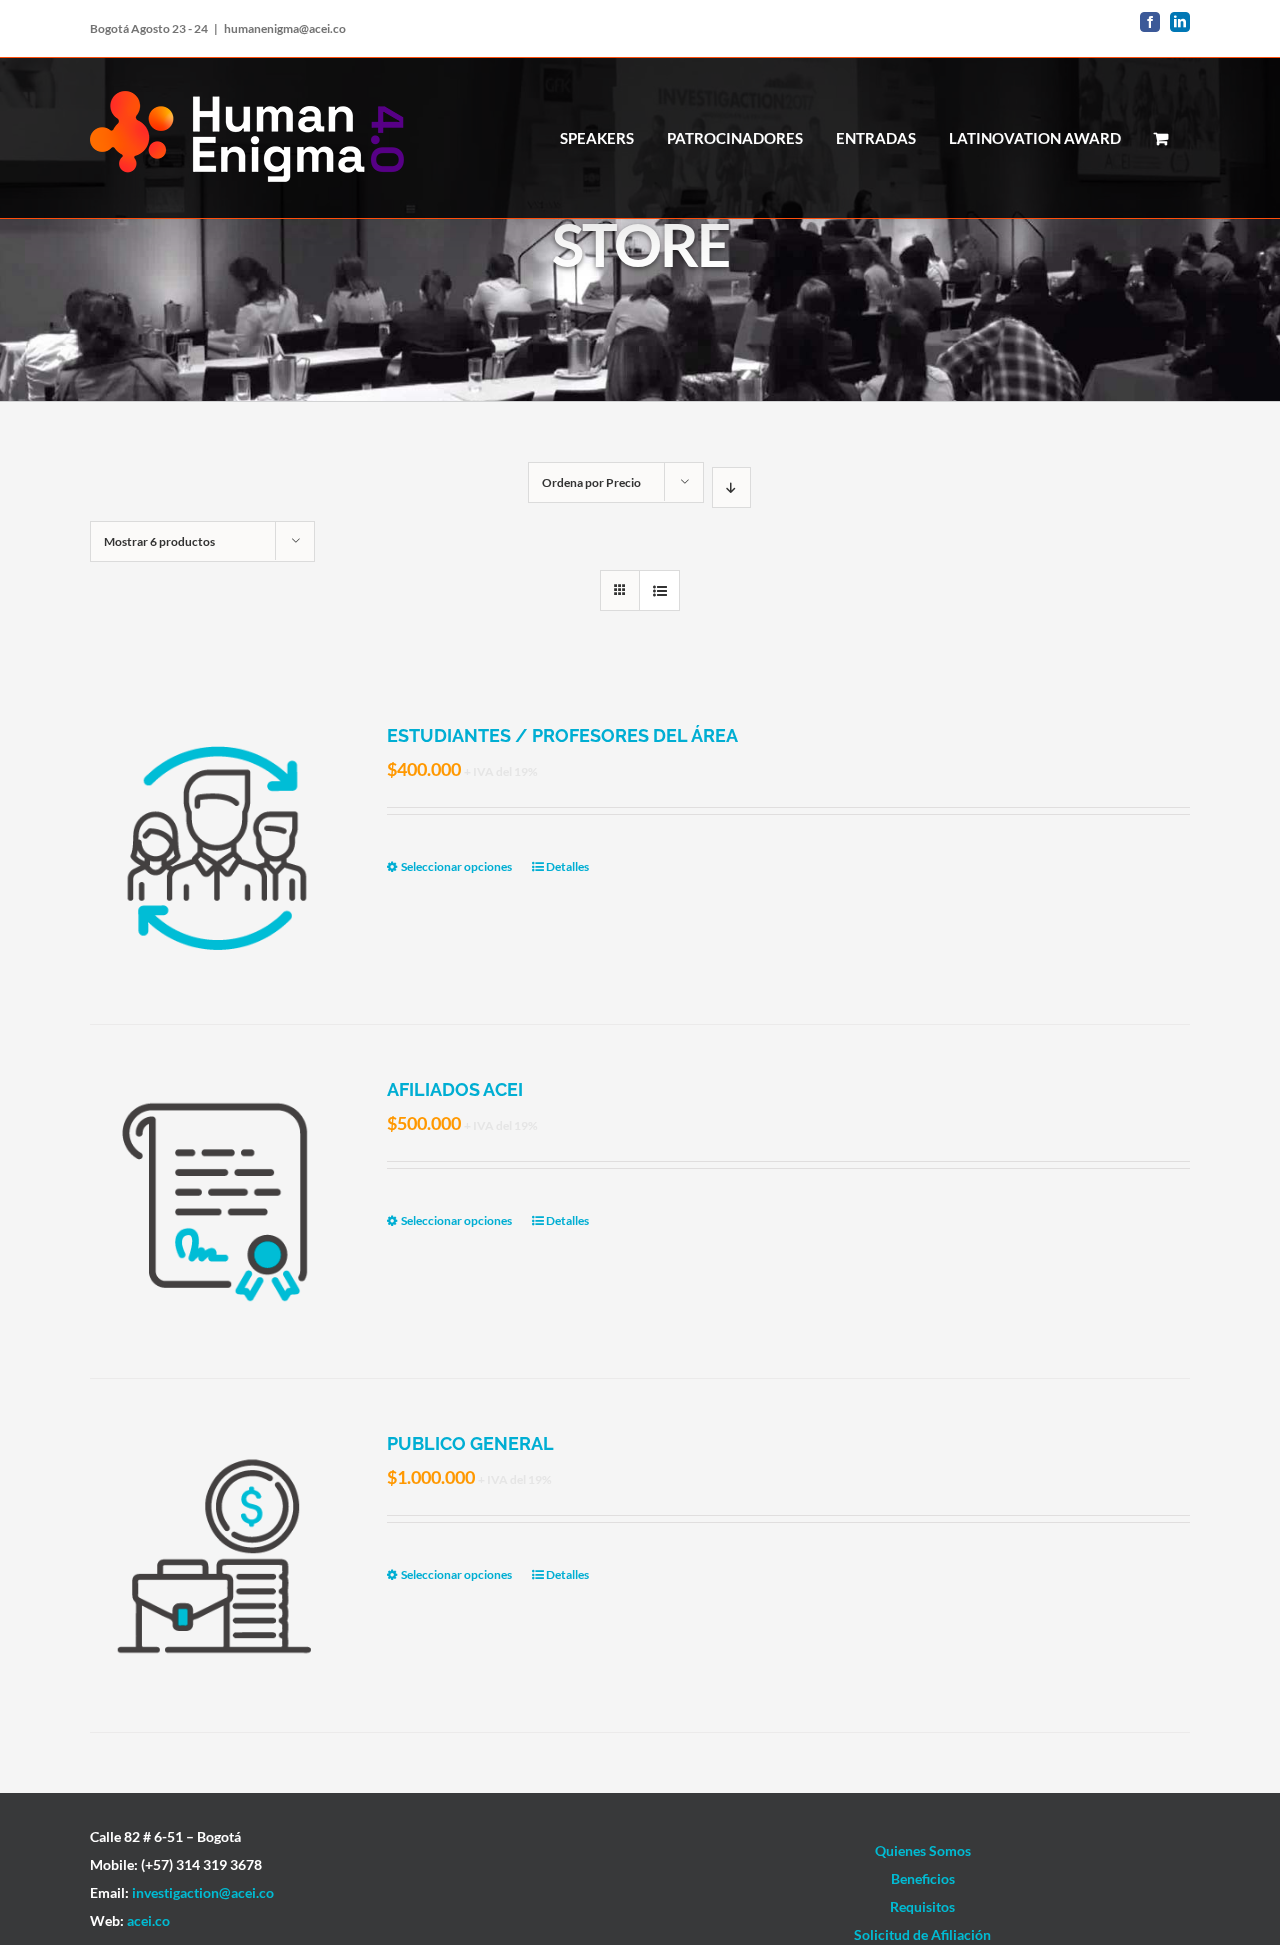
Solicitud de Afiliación (922, 1934)
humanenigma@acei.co (285, 28)
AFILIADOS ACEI (455, 1089)
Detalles (567, 866)
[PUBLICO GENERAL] (216, 1555)
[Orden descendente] (731, 487)
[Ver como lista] (659, 590)
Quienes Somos (923, 1850)
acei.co (148, 1920)
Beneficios (923, 1878)
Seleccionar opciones (456, 866)
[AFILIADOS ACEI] (216, 1201)
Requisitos (922, 1906)
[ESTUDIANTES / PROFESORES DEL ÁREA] (216, 847)
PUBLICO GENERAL (470, 1443)
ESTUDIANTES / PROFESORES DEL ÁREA (562, 735)
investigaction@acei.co (203, 1892)
